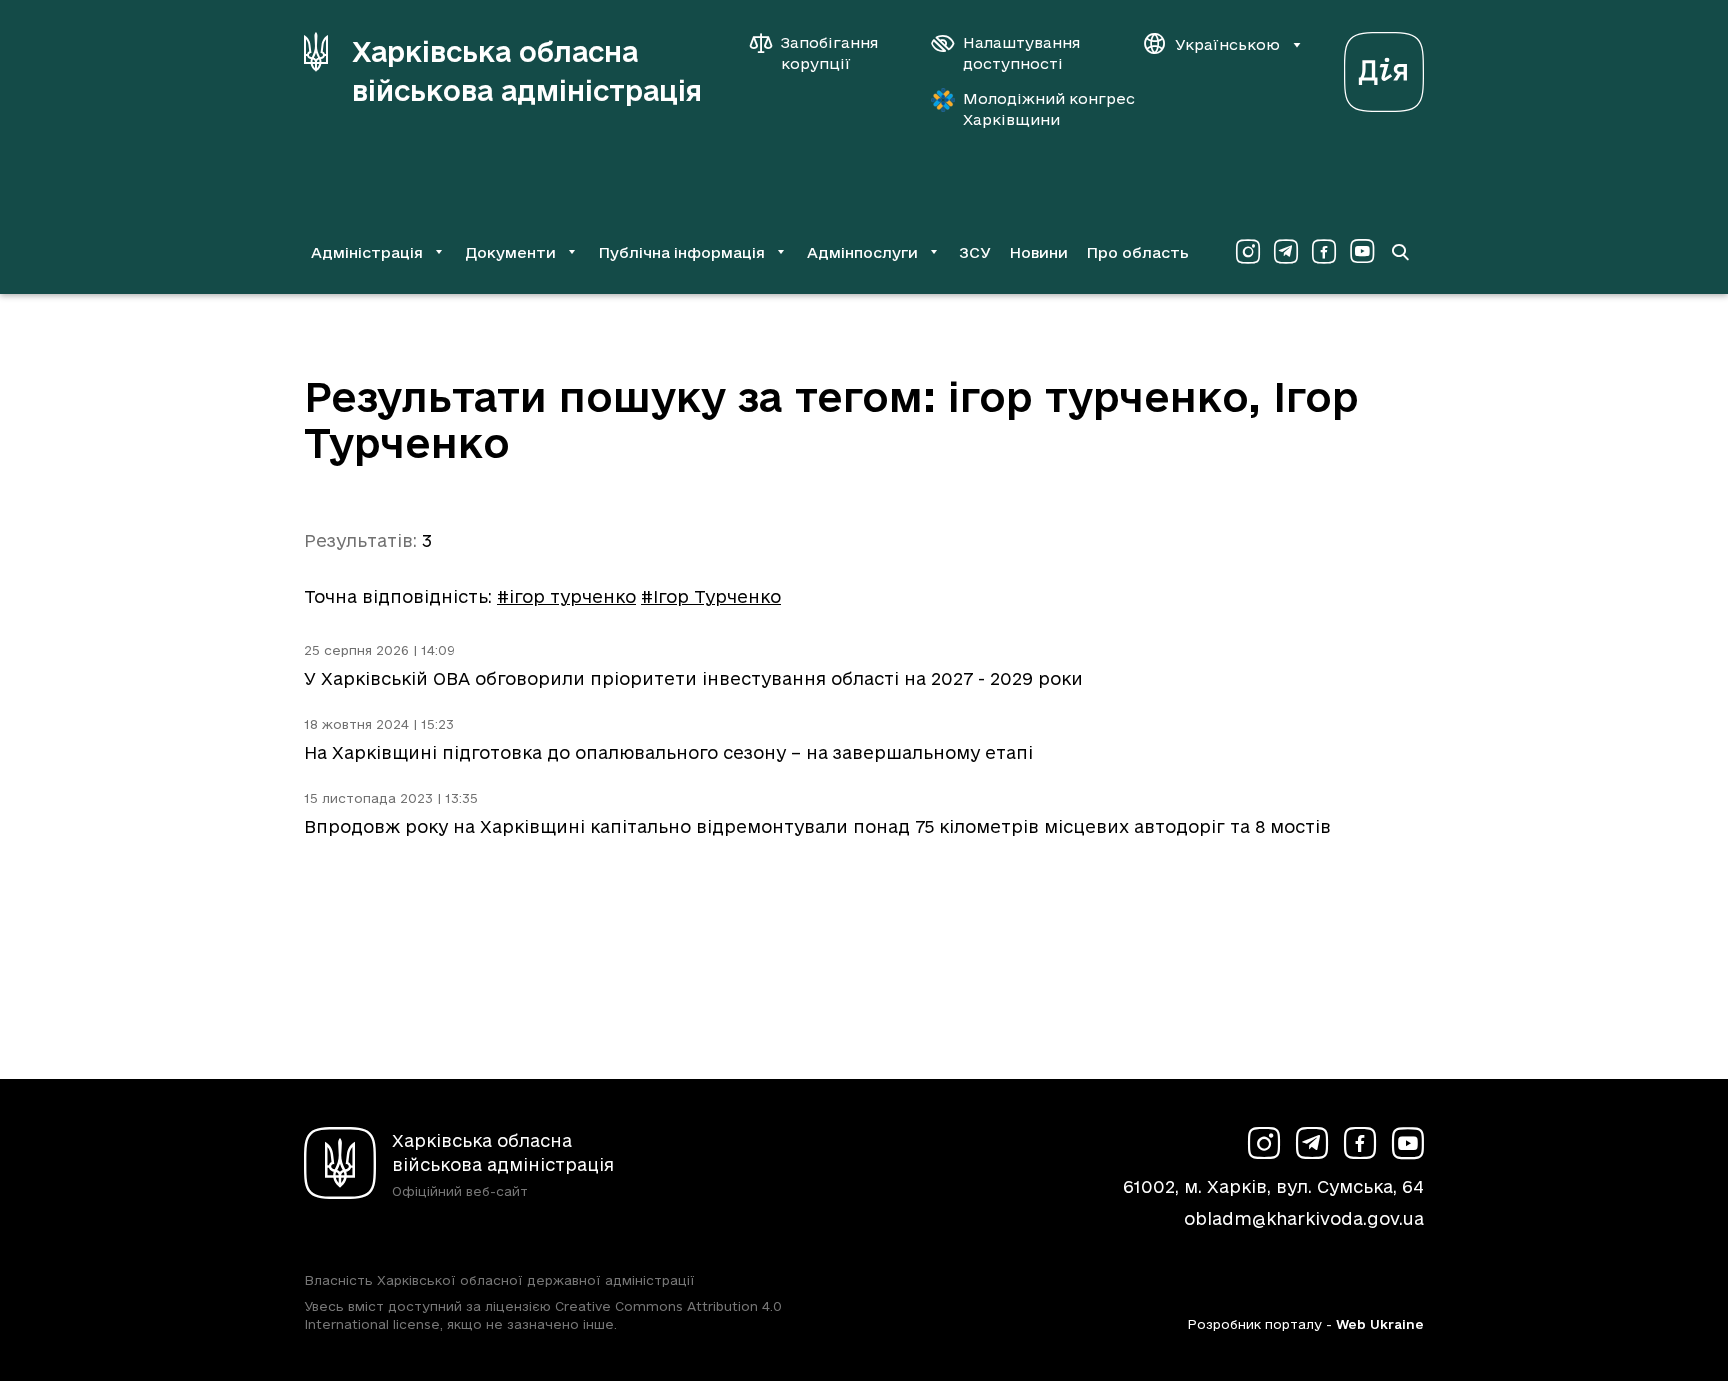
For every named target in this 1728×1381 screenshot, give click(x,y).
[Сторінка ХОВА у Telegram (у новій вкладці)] (1286, 252)
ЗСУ (975, 252)
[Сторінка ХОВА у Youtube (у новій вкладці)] (1362, 252)
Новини (1038, 252)
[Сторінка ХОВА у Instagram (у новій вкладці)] (1248, 252)
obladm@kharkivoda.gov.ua (1304, 1218)
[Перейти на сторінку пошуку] (1400, 252)
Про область (1137, 252)
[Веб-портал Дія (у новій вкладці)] (1384, 66)
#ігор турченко (566, 596)
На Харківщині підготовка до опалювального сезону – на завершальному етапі (668, 752)
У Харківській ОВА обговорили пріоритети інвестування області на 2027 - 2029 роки (693, 678)
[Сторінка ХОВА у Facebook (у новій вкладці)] (1324, 252)
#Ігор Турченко (711, 596)
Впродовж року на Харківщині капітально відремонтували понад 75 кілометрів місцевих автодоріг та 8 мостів (817, 826)
